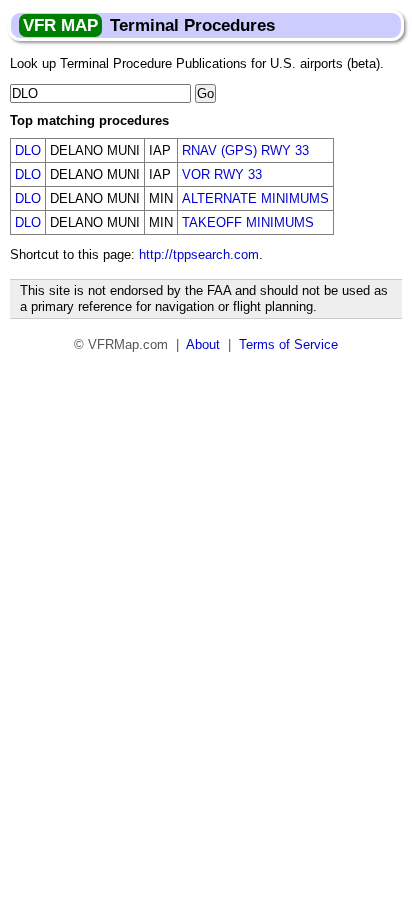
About (203, 344)
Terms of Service (288, 344)
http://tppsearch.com (199, 254)
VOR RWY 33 (222, 174)
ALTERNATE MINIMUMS (255, 198)
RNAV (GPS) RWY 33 (245, 150)
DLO (28, 150)
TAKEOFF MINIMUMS (248, 222)
